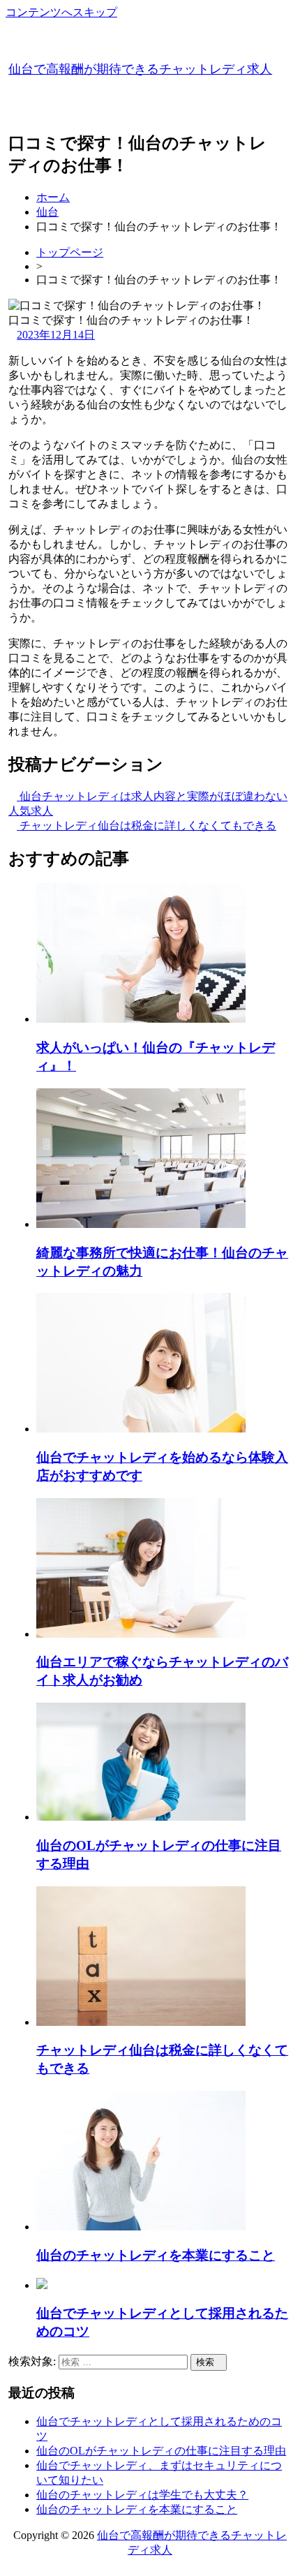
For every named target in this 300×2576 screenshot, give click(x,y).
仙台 (47, 212)
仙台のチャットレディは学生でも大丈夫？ (142, 2495)
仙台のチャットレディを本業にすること (137, 2509)
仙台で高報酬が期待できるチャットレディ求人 (140, 69)
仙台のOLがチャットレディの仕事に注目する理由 (161, 2451)
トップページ (70, 252)
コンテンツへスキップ (61, 12)
